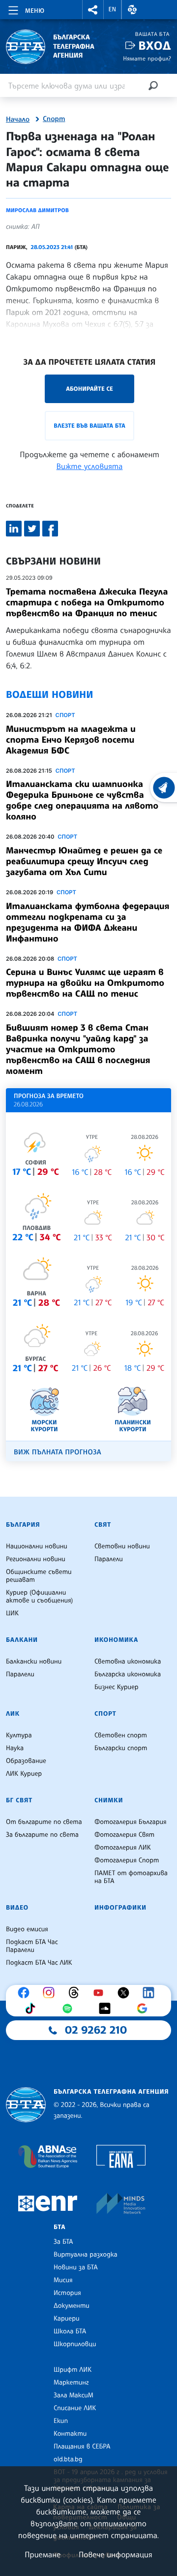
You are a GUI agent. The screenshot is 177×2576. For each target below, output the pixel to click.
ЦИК (12, 1613)
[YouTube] (101, 1993)
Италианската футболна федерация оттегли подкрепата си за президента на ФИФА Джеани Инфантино (88, 922)
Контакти (70, 2434)
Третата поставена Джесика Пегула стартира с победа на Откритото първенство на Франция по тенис (87, 602)
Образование (26, 1761)
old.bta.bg (68, 2459)
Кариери (67, 2319)
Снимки (109, 1800)
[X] (126, 1993)
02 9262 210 (96, 2030)
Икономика (116, 1640)
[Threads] (76, 1993)
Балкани (22, 1640)
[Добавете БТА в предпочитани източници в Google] (145, 2009)
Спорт (54, 119)
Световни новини (122, 1546)
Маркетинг (71, 2383)
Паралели (109, 1559)
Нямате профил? (147, 58)
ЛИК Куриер (24, 1774)
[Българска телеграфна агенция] (26, 2105)
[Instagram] (51, 1993)
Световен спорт (121, 1735)
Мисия (63, 2280)
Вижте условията (90, 466)
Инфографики (120, 1908)
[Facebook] (26, 1993)
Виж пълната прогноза (58, 1452)
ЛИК (13, 1714)
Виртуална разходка (86, 2255)
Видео (17, 1908)
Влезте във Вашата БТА (89, 425)
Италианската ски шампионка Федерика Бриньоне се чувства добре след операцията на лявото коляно (82, 800)
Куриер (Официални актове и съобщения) (39, 1597)
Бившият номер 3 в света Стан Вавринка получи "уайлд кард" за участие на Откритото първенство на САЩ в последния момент (78, 1049)
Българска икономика (128, 1674)
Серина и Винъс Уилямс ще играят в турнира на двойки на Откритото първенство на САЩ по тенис (85, 983)
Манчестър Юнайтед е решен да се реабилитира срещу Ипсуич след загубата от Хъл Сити (84, 861)
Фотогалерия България (131, 1822)
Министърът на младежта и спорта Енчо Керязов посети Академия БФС (71, 740)
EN (113, 9)
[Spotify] (70, 2009)
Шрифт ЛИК (73, 2370)
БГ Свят (19, 1800)
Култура (19, 1735)
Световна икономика (128, 1662)
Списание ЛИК (75, 2408)
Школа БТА (70, 2331)
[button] (93, 10)
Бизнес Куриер (117, 1687)
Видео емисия (27, 1929)
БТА (59, 2227)
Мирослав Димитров (37, 210)
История (67, 2293)
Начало (18, 120)
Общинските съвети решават (39, 1576)
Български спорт (121, 1748)
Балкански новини (34, 1662)
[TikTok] (32, 2009)
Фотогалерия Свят (124, 1835)
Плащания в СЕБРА (82, 2447)
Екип (61, 2421)
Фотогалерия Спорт (127, 1860)
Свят (103, 1525)
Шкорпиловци (75, 2344)
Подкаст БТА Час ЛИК (39, 1963)
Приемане (43, 2554)
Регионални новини (36, 1559)
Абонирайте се (89, 389)
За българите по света (42, 1835)
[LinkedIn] (151, 1993)
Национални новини (37, 1546)
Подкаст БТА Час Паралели (32, 1946)
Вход (155, 46)
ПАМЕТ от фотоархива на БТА (131, 1877)
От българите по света (44, 1822)
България (23, 1525)
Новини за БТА (76, 2267)
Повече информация (116, 2554)
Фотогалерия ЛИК (123, 1848)
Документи (72, 2306)
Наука (15, 1748)
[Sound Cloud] (107, 2009)
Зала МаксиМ (74, 2395)
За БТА (63, 2242)
